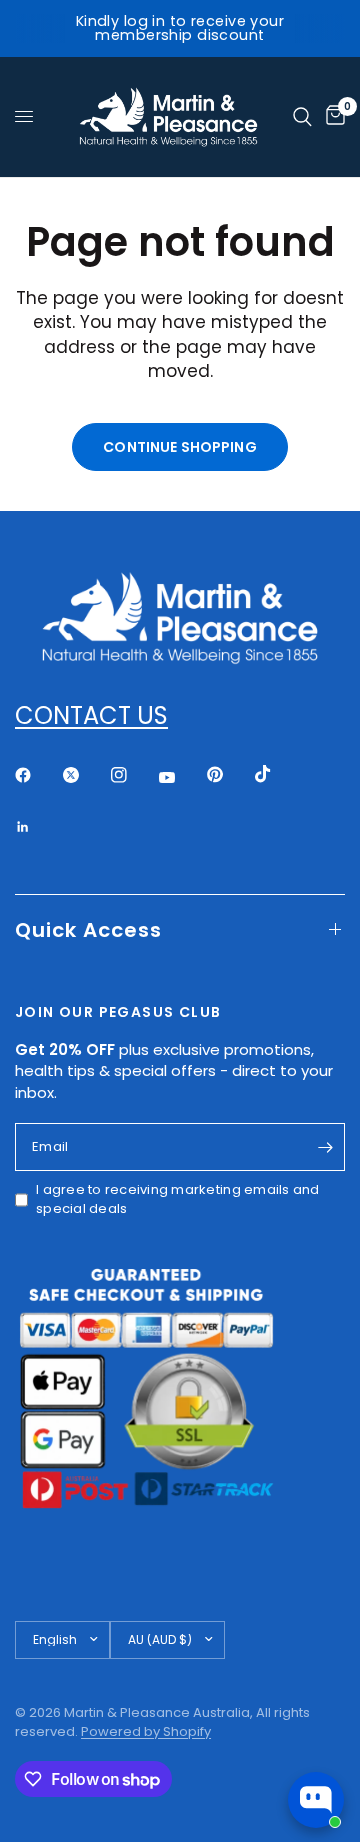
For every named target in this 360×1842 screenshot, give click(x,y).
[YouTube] (181, 778)
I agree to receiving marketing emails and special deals (178, 1199)
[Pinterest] (229, 775)
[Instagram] (133, 775)
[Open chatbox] (316, 1800)
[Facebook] (37, 775)
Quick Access (88, 930)
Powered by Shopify (146, 1731)
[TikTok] (277, 774)
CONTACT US (91, 715)
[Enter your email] (325, 1147)
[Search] (302, 117)
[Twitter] (85, 775)
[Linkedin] (37, 827)
